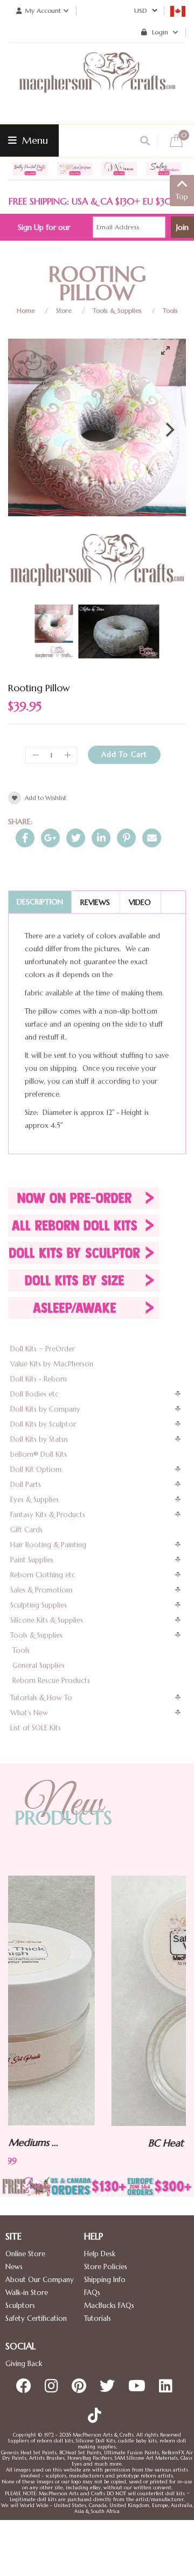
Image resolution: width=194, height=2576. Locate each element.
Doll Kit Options (36, 1469)
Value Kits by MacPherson (52, 1364)
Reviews (95, 902)
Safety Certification (36, 2318)
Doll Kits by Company (45, 1409)
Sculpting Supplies (39, 1605)
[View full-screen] (170, 350)
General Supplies (39, 1665)
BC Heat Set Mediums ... (111, 2143)
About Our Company (40, 2280)
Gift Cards (26, 1530)
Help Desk (100, 2254)
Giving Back (24, 2364)
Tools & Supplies (117, 310)
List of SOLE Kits (36, 1728)
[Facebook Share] (25, 838)
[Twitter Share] (76, 838)
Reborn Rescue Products (51, 1680)
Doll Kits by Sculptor (43, 1424)
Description (40, 902)
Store (64, 310)
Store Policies (106, 2267)
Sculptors (20, 2305)
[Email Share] (152, 838)
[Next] (169, 430)
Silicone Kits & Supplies (47, 1620)
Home (26, 310)
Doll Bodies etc (34, 1394)
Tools (170, 310)
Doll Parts (26, 1484)
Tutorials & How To (41, 1698)
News (14, 2267)
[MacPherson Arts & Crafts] (97, 83)
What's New (29, 1713)
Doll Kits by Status (39, 1439)
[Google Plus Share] (50, 838)
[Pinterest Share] (126, 838)
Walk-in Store (27, 2293)
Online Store (25, 2254)
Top (182, 197)
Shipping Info (105, 2280)
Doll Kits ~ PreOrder (43, 1349)
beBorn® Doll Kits (39, 1454)
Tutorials (98, 2318)
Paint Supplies (32, 1560)
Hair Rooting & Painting (48, 1545)
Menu (34, 140)
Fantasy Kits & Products (48, 1515)
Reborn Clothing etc (43, 1575)
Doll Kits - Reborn (39, 1379)
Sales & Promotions (41, 1590)
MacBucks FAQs (109, 2305)
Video (140, 902)
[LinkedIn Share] (101, 838)
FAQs (92, 2293)
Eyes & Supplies (34, 1500)
